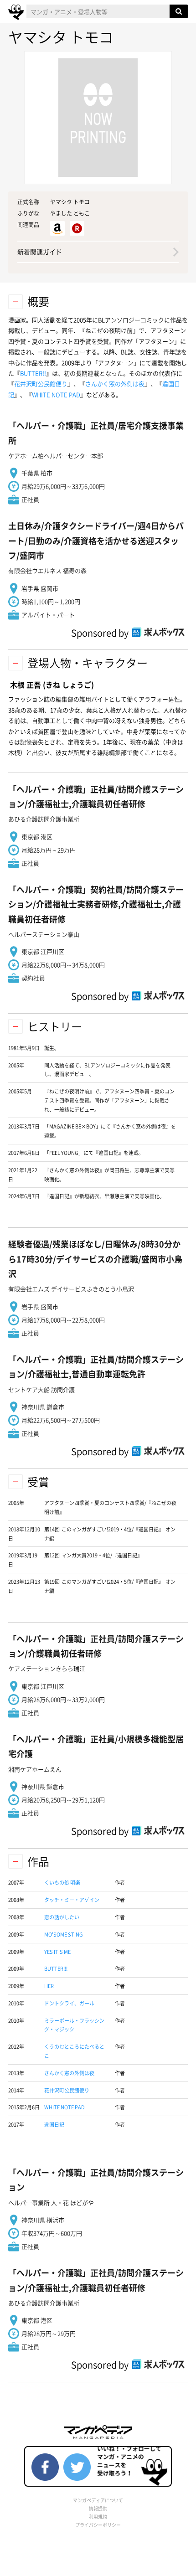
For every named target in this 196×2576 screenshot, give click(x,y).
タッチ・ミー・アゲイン (72, 1900)
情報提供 (98, 2508)
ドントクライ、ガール (69, 2003)
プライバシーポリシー (98, 2525)
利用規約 (98, 2517)
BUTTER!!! (56, 1969)
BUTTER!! (33, 373)
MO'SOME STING (64, 1935)
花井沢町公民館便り (41, 384)
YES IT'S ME (57, 1952)
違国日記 (54, 2125)
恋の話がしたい (62, 1917)
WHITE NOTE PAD (56, 394)
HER (49, 1986)
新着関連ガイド (40, 252)
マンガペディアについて (98, 2500)
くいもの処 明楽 (62, 1883)
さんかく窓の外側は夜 (115, 384)
